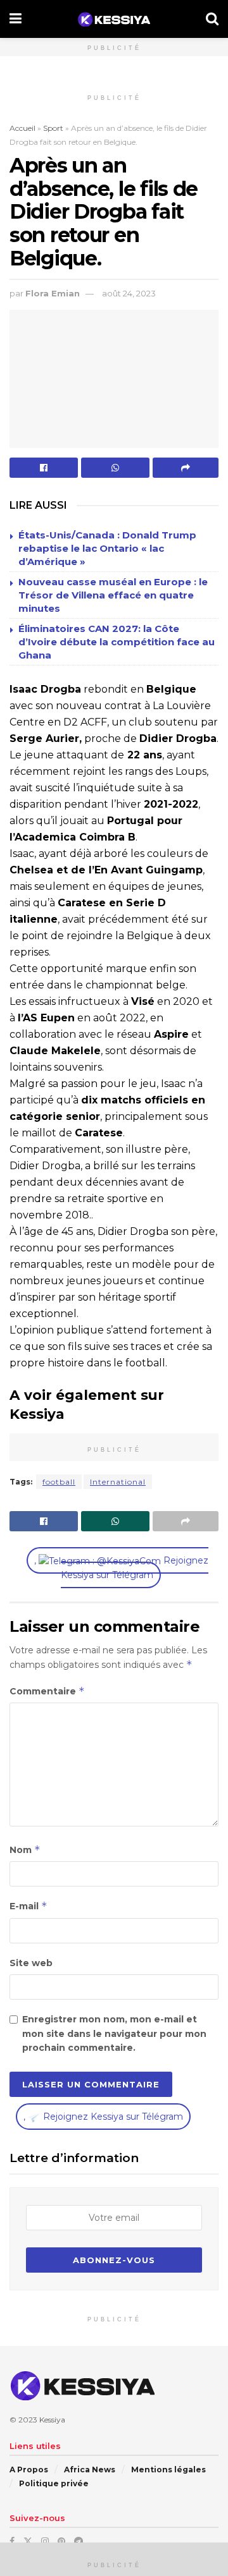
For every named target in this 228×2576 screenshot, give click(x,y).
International (118, 1482)
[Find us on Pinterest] (61, 2541)
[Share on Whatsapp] (115, 468)
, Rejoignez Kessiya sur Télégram (121, 1568)
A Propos (29, 2470)
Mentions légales (168, 2470)
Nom (25, 1850)
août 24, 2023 (129, 293)
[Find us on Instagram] (45, 2541)
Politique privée (54, 2483)
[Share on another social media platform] (186, 468)
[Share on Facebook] (44, 468)
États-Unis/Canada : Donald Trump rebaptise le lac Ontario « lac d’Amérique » (107, 548)
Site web (31, 1963)
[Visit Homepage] (114, 19)
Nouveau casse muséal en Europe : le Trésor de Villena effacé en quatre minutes (113, 595)
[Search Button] (212, 19)
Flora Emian (53, 293)
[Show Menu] (16, 19)
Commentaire (47, 1691)
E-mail (28, 1906)
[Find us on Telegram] (79, 2541)
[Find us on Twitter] (28, 2541)
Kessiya (52, 2420)
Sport (53, 128)
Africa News (90, 2470)
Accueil (22, 128)
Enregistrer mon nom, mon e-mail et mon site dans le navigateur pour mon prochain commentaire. (114, 2033)
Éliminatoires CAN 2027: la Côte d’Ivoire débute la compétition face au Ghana (117, 642)
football (59, 1482)
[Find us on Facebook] (12, 2541)
